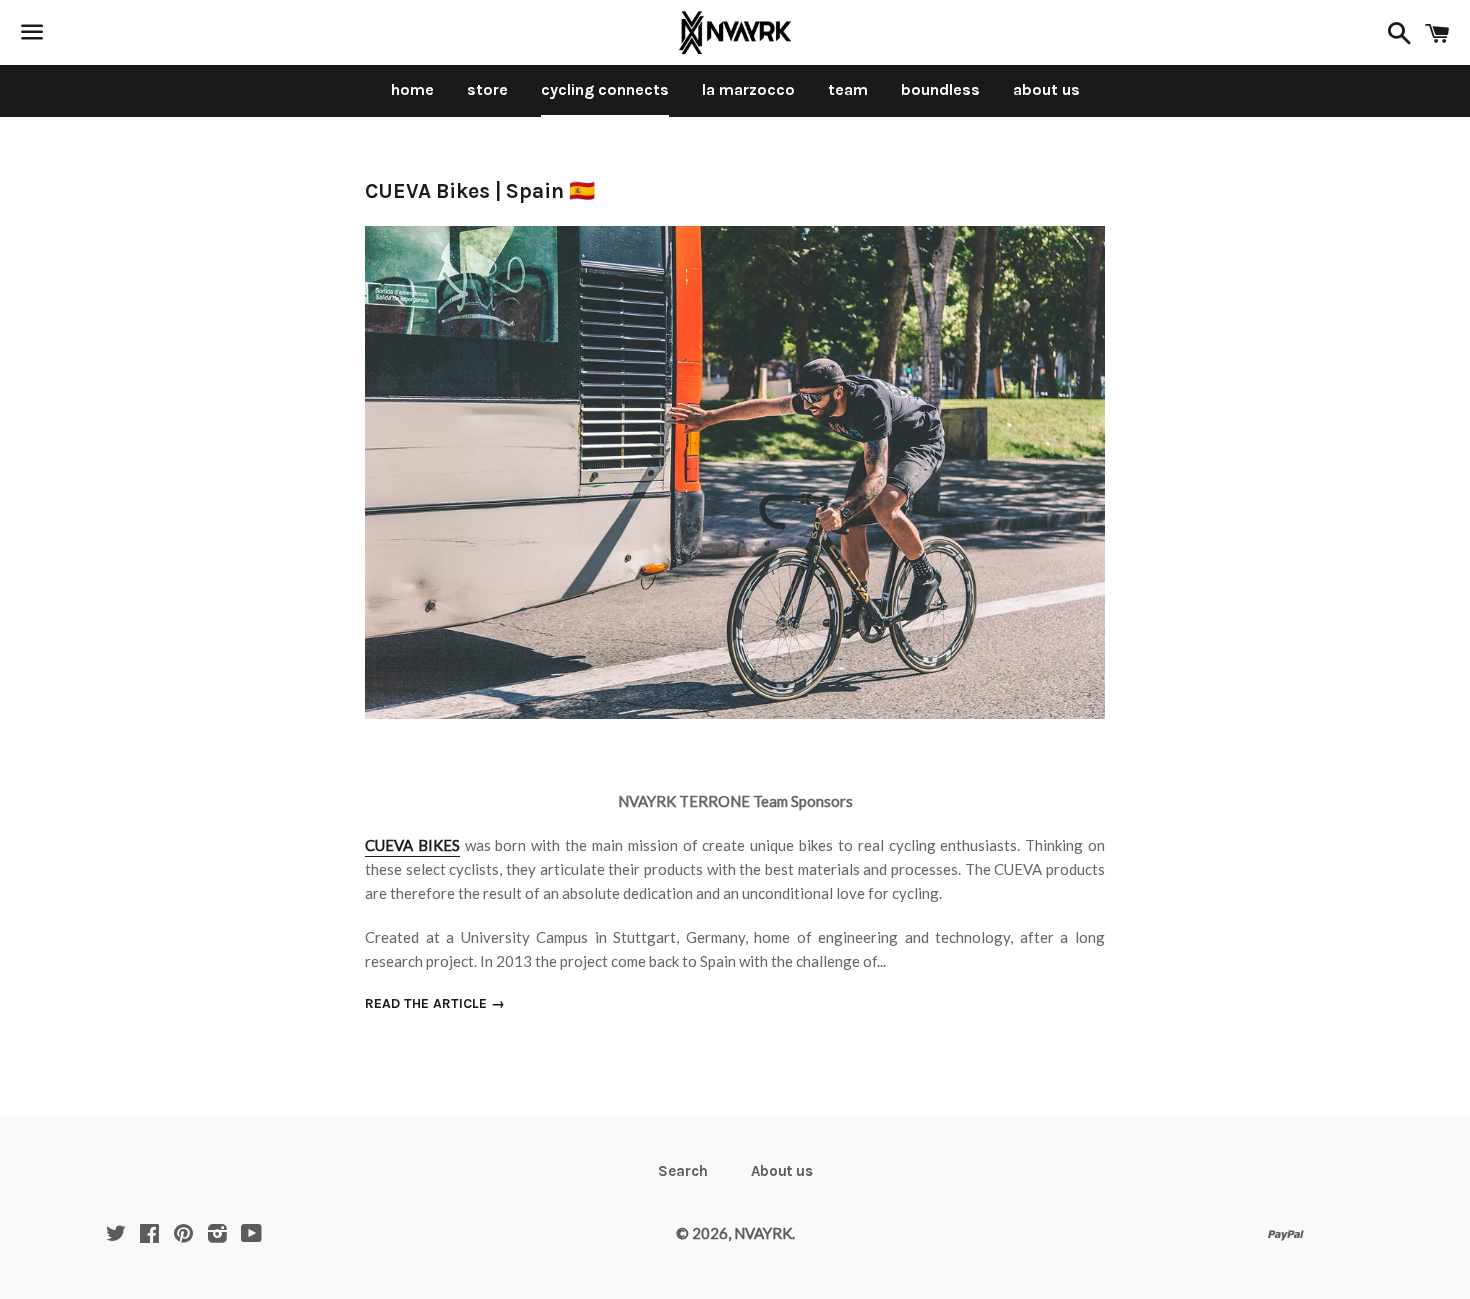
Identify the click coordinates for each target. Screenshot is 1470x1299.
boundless (940, 89)
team (848, 89)
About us (782, 1171)
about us (1046, 89)
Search (683, 1171)
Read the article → (435, 1003)
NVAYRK (763, 1233)
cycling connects (605, 89)
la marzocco (748, 89)
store (487, 89)
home (412, 89)
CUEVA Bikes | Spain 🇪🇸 (480, 191)
